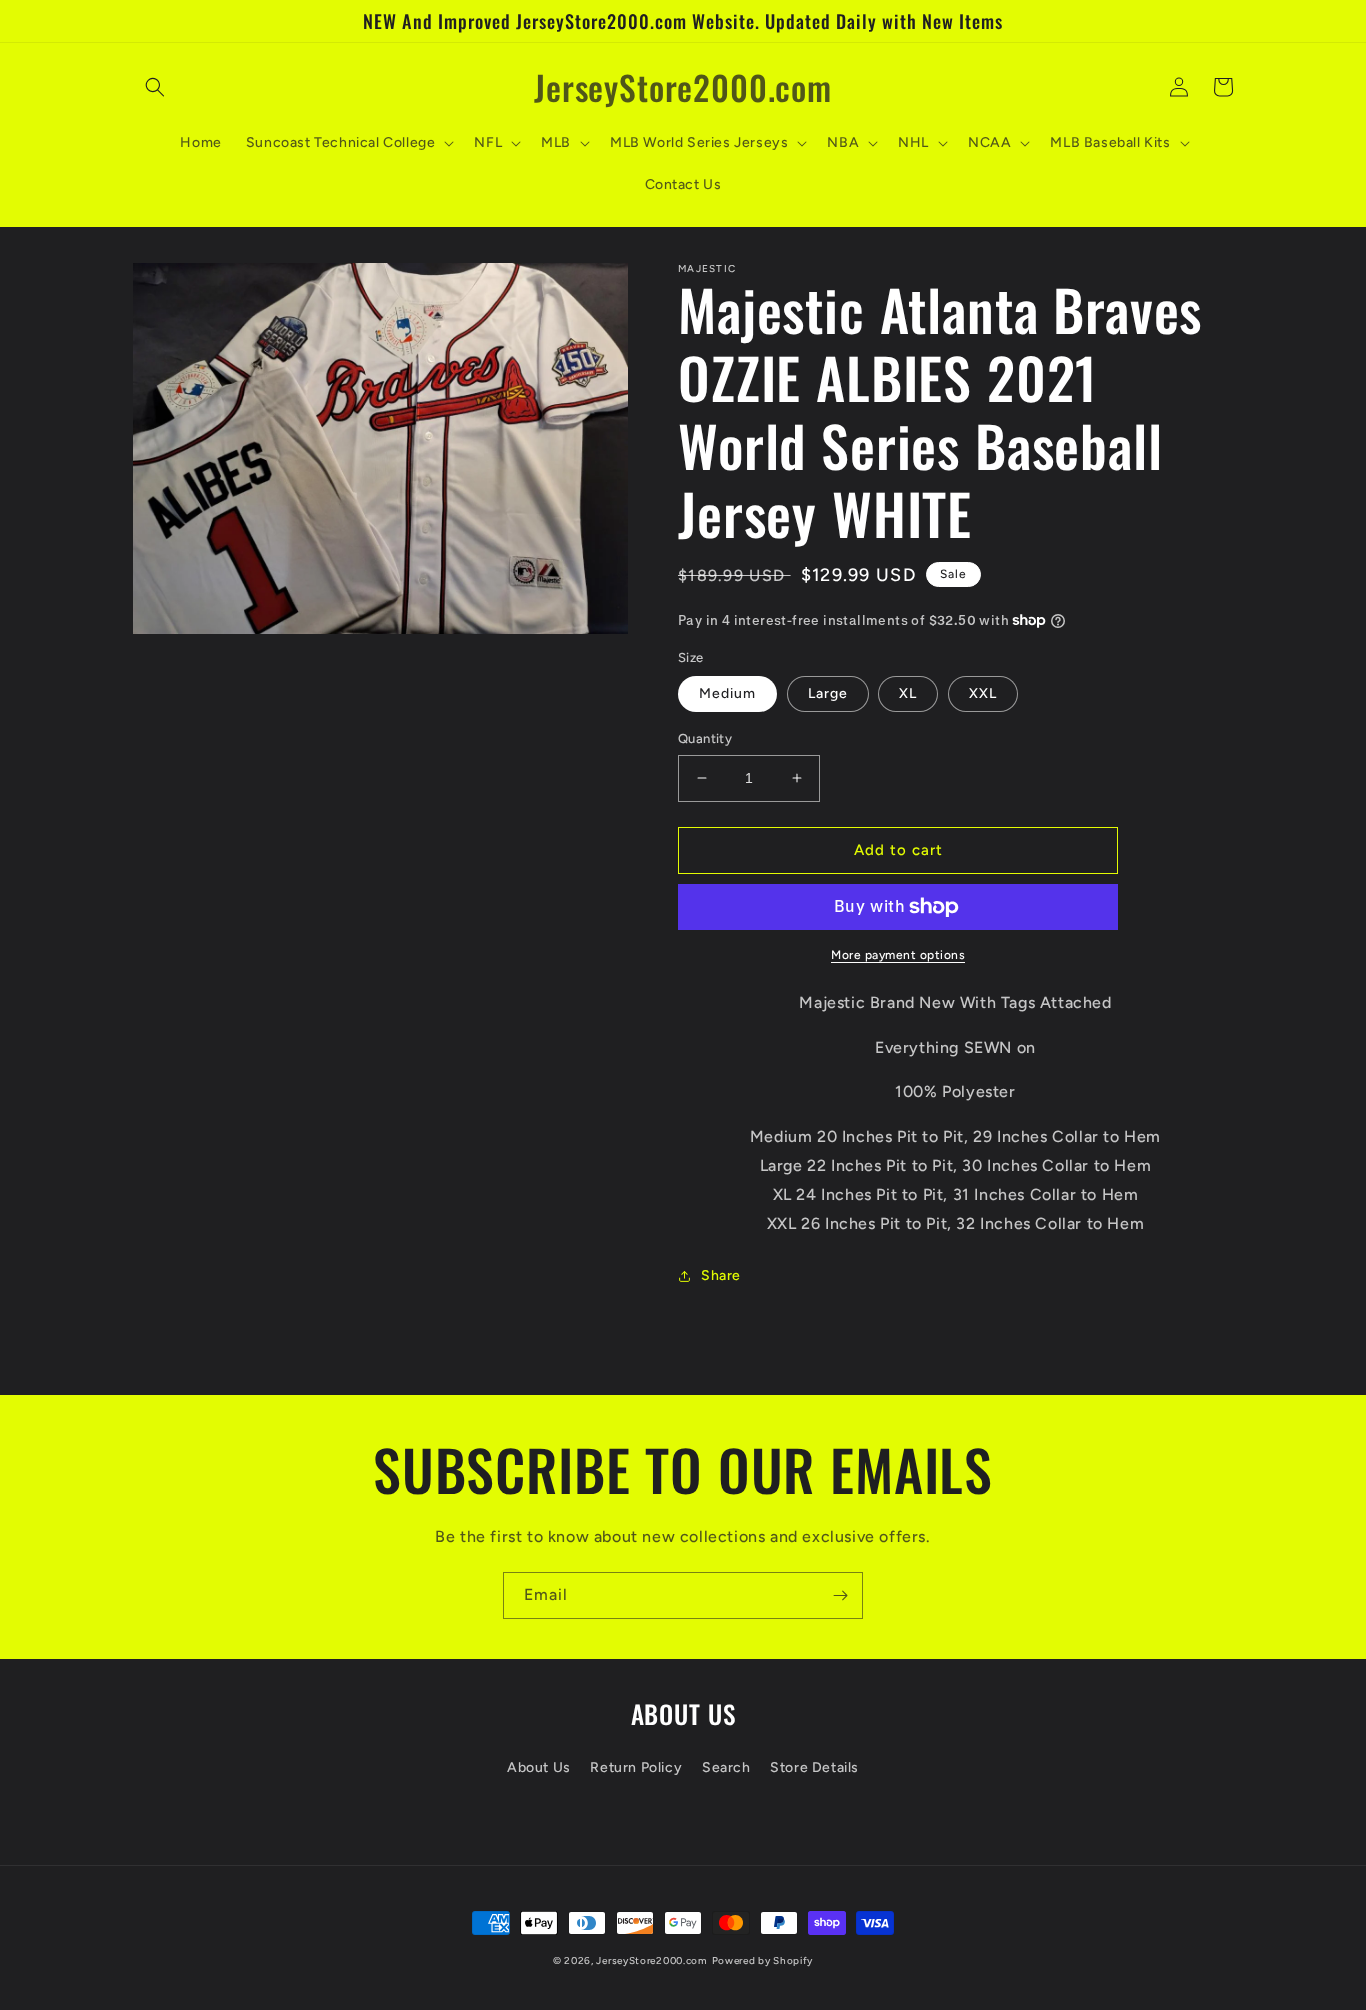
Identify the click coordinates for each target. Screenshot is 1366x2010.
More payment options (898, 955)
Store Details (814, 1767)
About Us (539, 1767)
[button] (155, 87)
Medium (727, 693)
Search (726, 1767)
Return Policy (636, 1767)
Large (828, 693)
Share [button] (721, 1275)
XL (908, 693)
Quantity (705, 738)
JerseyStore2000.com (651, 1960)
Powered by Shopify (763, 1960)
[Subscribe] (840, 1595)
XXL (983, 693)
